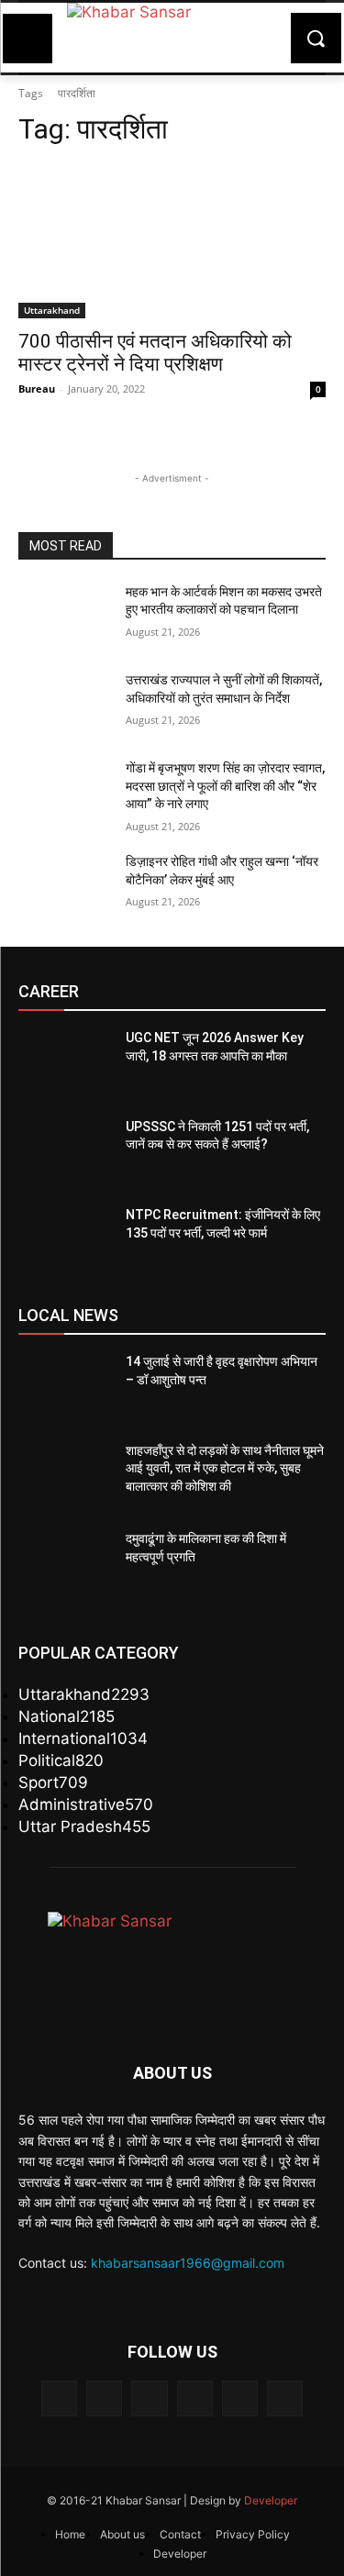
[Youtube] (285, 2398)
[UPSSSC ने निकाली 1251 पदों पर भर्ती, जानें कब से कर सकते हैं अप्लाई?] (65, 1150)
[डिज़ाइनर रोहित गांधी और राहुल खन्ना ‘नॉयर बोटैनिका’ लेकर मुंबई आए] (65, 885)
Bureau (37, 389)
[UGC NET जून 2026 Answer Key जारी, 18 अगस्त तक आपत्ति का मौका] (65, 1061)
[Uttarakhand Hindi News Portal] (172, 38)
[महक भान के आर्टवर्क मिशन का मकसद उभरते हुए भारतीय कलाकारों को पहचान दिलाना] (65, 616)
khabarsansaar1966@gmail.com (188, 2263)
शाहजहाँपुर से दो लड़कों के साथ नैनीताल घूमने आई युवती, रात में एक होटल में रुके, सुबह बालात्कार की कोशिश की (225, 1468)
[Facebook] (59, 2398)
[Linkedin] (149, 2398)
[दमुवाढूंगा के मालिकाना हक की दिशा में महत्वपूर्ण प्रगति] (65, 1562)
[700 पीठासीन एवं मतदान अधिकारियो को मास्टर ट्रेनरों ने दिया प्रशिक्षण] (172, 241)
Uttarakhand (52, 310)
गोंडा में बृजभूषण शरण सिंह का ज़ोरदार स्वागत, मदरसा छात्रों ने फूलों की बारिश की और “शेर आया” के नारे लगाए (225, 786)
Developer (271, 2500)
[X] (240, 2398)
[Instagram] (104, 2398)
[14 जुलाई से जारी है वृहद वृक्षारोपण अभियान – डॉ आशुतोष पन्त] (65, 1385)
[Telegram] (195, 2398)
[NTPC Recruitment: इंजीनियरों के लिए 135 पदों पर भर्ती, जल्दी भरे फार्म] (65, 1238)
